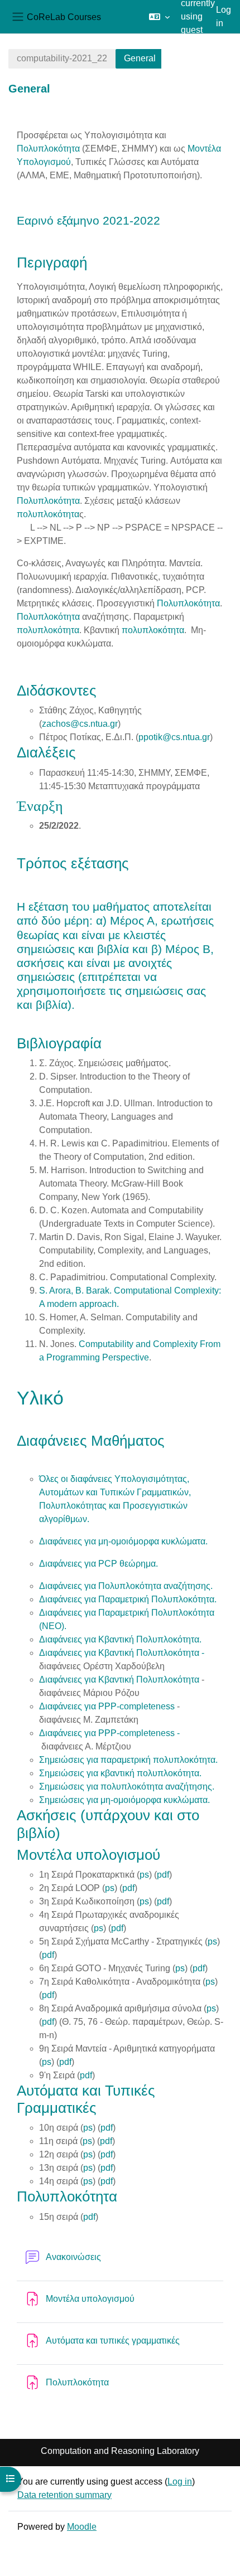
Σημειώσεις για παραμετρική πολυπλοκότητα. (128, 1760)
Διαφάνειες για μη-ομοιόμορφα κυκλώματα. (123, 1541)
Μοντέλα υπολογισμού (88, 1855)
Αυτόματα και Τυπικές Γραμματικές (86, 2099)
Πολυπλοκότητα (48, 149)
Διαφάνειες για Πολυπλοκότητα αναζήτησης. (126, 1586)
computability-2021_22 (62, 58)
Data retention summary (64, 2495)
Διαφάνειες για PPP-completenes (105, 1706)
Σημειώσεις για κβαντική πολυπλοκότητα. (120, 1773)
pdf (163, 1875)
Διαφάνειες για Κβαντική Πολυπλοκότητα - (122, 1653)
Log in (224, 16)
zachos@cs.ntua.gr (80, 724)
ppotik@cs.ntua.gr (174, 737)
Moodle (82, 2527)
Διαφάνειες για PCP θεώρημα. (99, 1564)
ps (144, 1875)
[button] (159, 17)
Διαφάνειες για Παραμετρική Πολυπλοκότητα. (128, 1599)
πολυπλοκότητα (48, 514)
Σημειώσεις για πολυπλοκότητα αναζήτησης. (127, 1787)
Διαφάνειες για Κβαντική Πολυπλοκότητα (119, 1680)
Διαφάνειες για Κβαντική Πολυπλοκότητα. (120, 1639)
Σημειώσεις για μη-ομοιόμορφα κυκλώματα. (124, 1800)
